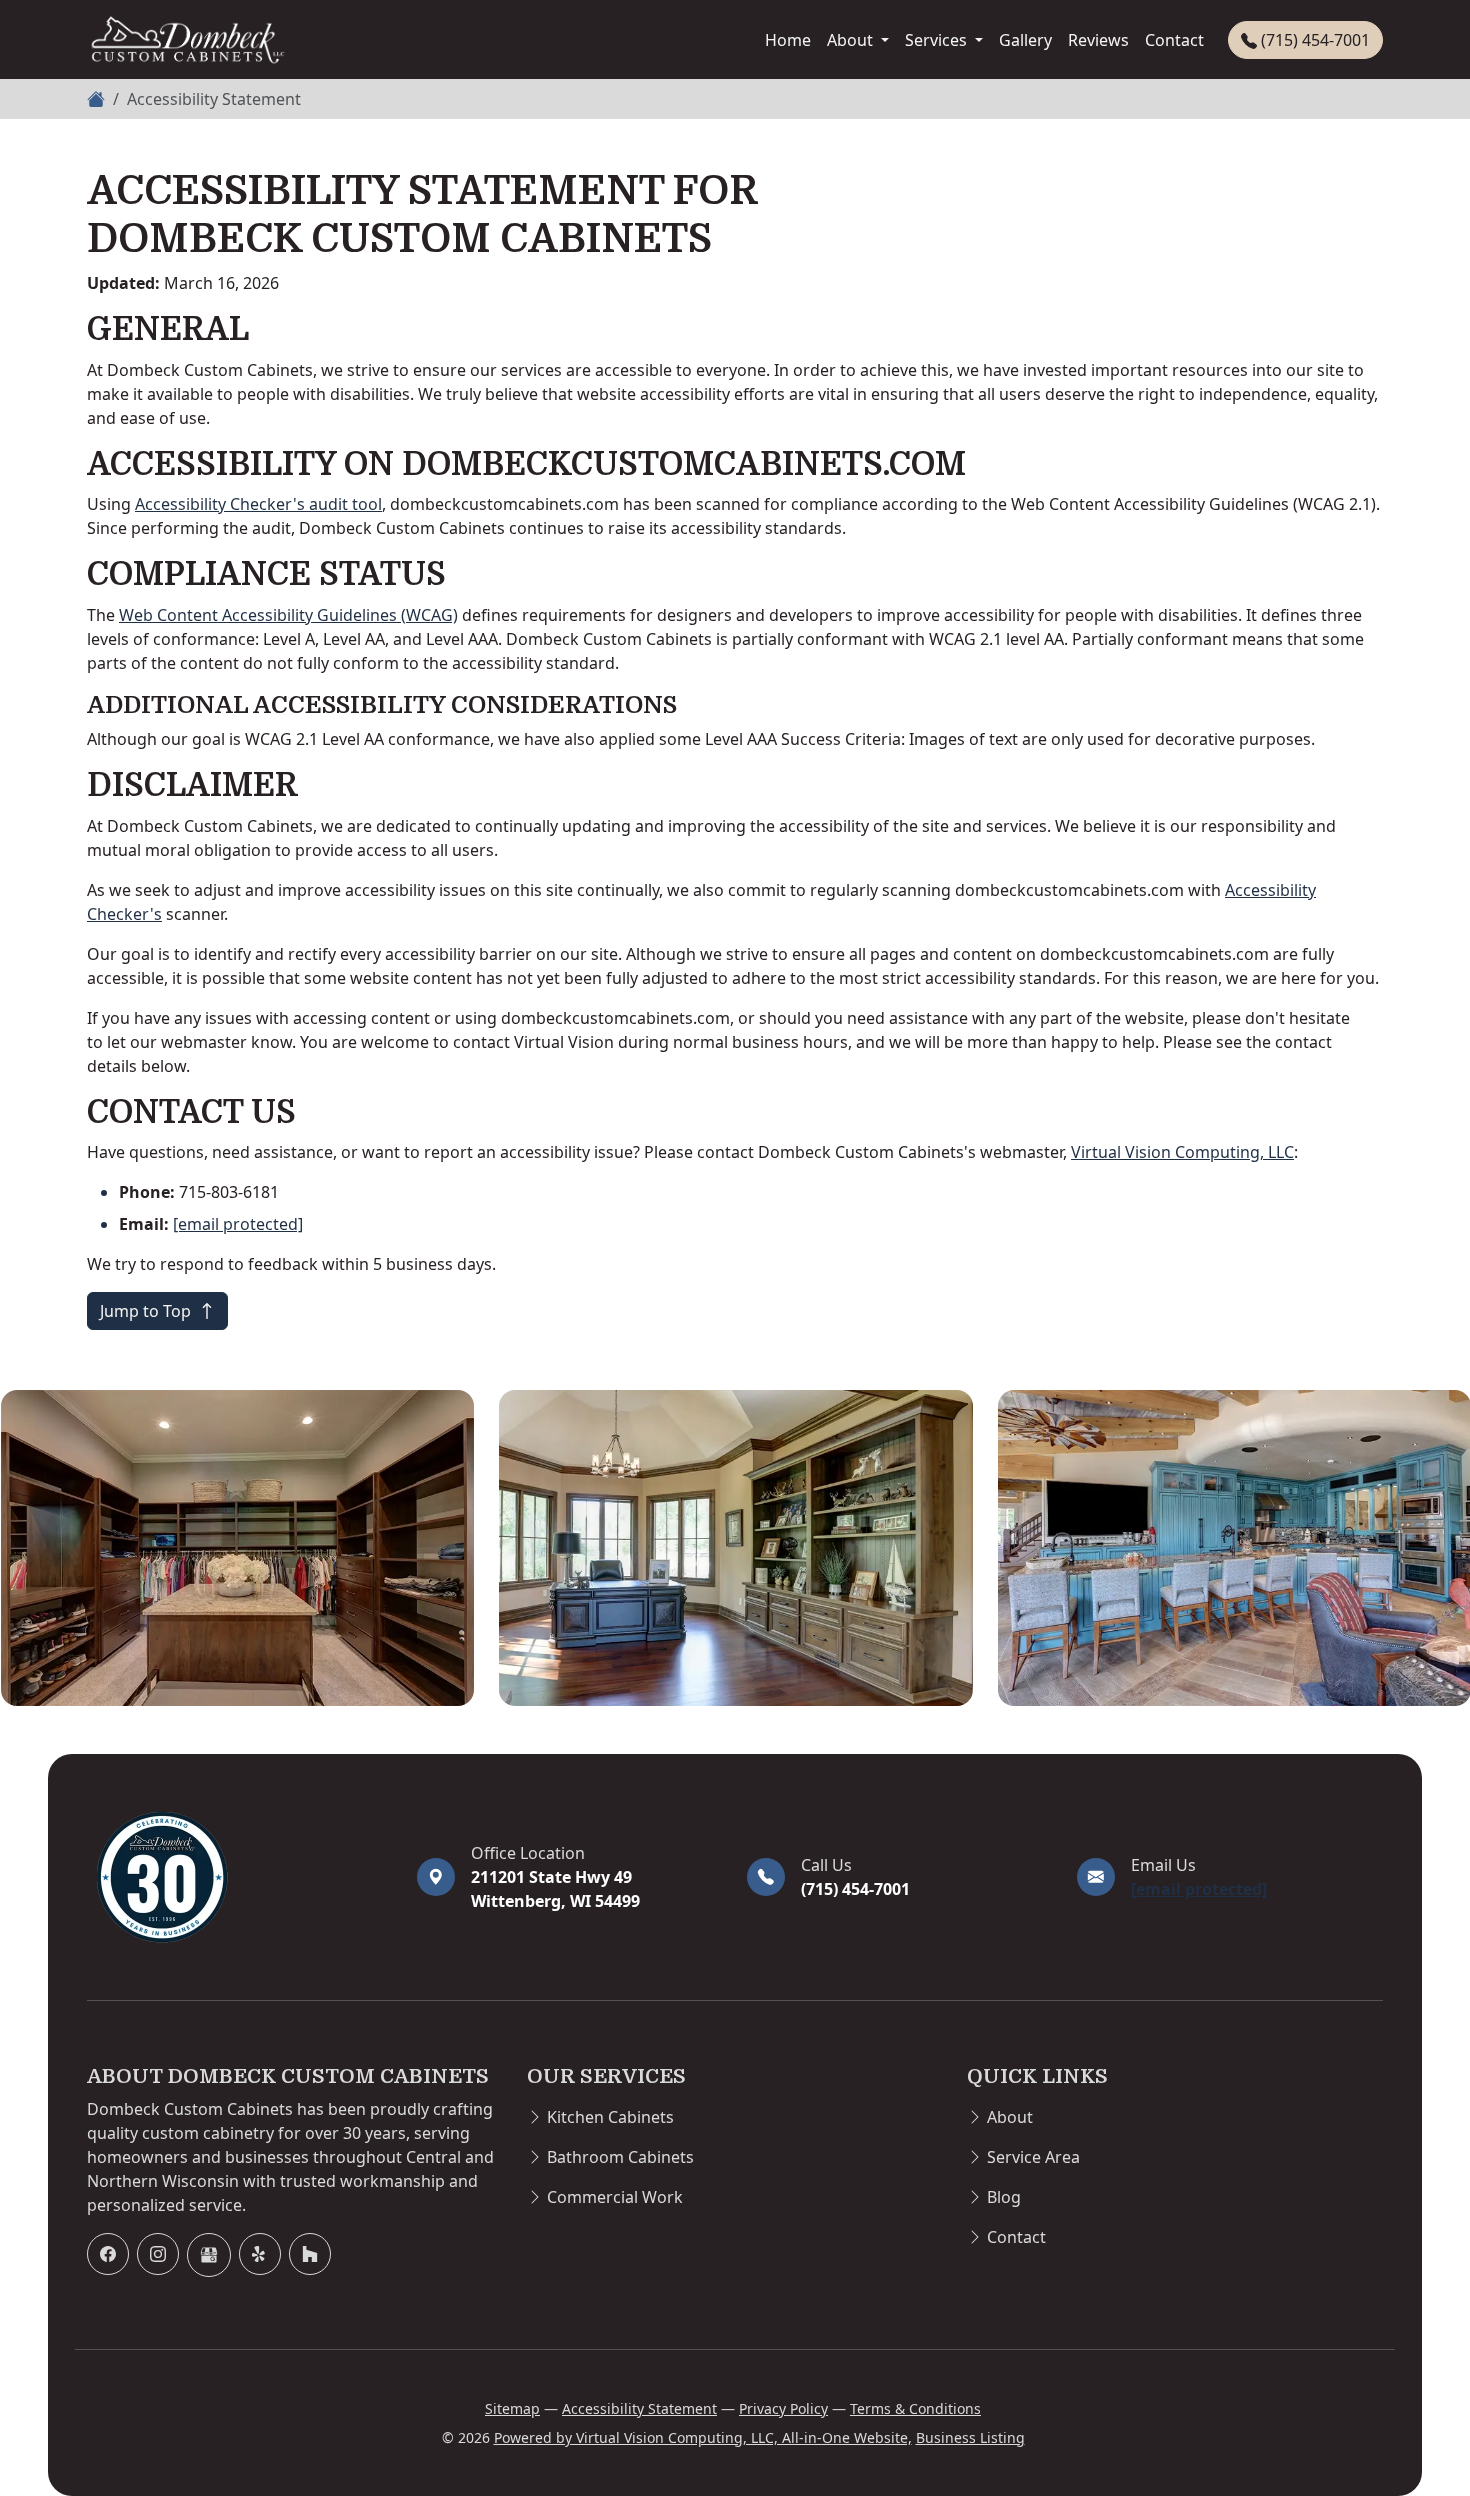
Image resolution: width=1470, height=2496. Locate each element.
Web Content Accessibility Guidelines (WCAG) (288, 615)
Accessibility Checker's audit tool (258, 504)
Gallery (1025, 40)
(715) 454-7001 (1313, 40)
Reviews (1098, 40)
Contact (1174, 40)
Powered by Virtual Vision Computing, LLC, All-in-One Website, (703, 2437)
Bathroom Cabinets (620, 2157)
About (852, 40)
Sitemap (512, 2408)
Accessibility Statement (639, 2408)
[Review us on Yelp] (260, 2254)
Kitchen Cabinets (610, 2117)
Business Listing (970, 2437)
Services (938, 40)
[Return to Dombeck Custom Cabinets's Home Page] (240, 1877)
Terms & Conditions (915, 2408)
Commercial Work (615, 2197)
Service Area (1033, 2157)
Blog (1004, 2197)
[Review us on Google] (209, 2255)
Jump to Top (147, 1311)
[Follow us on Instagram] (158, 2254)
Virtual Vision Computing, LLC (1182, 1152)
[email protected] (238, 1224)
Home (788, 40)
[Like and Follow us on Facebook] (108, 2254)
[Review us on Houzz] (310, 2254)
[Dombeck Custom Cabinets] (187, 39)
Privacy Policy (783, 2408)
